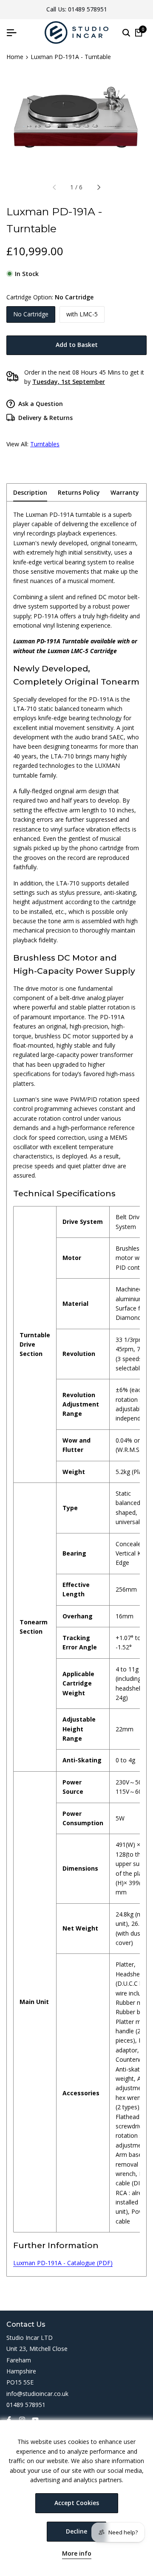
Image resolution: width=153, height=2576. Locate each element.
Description (30, 492)
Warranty (125, 492)
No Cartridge (31, 314)
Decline (76, 2531)
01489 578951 (88, 9)
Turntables (45, 444)
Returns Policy (79, 492)
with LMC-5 (82, 314)
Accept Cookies (77, 2503)
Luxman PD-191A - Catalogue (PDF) (63, 2263)
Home (15, 57)
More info (77, 2554)
